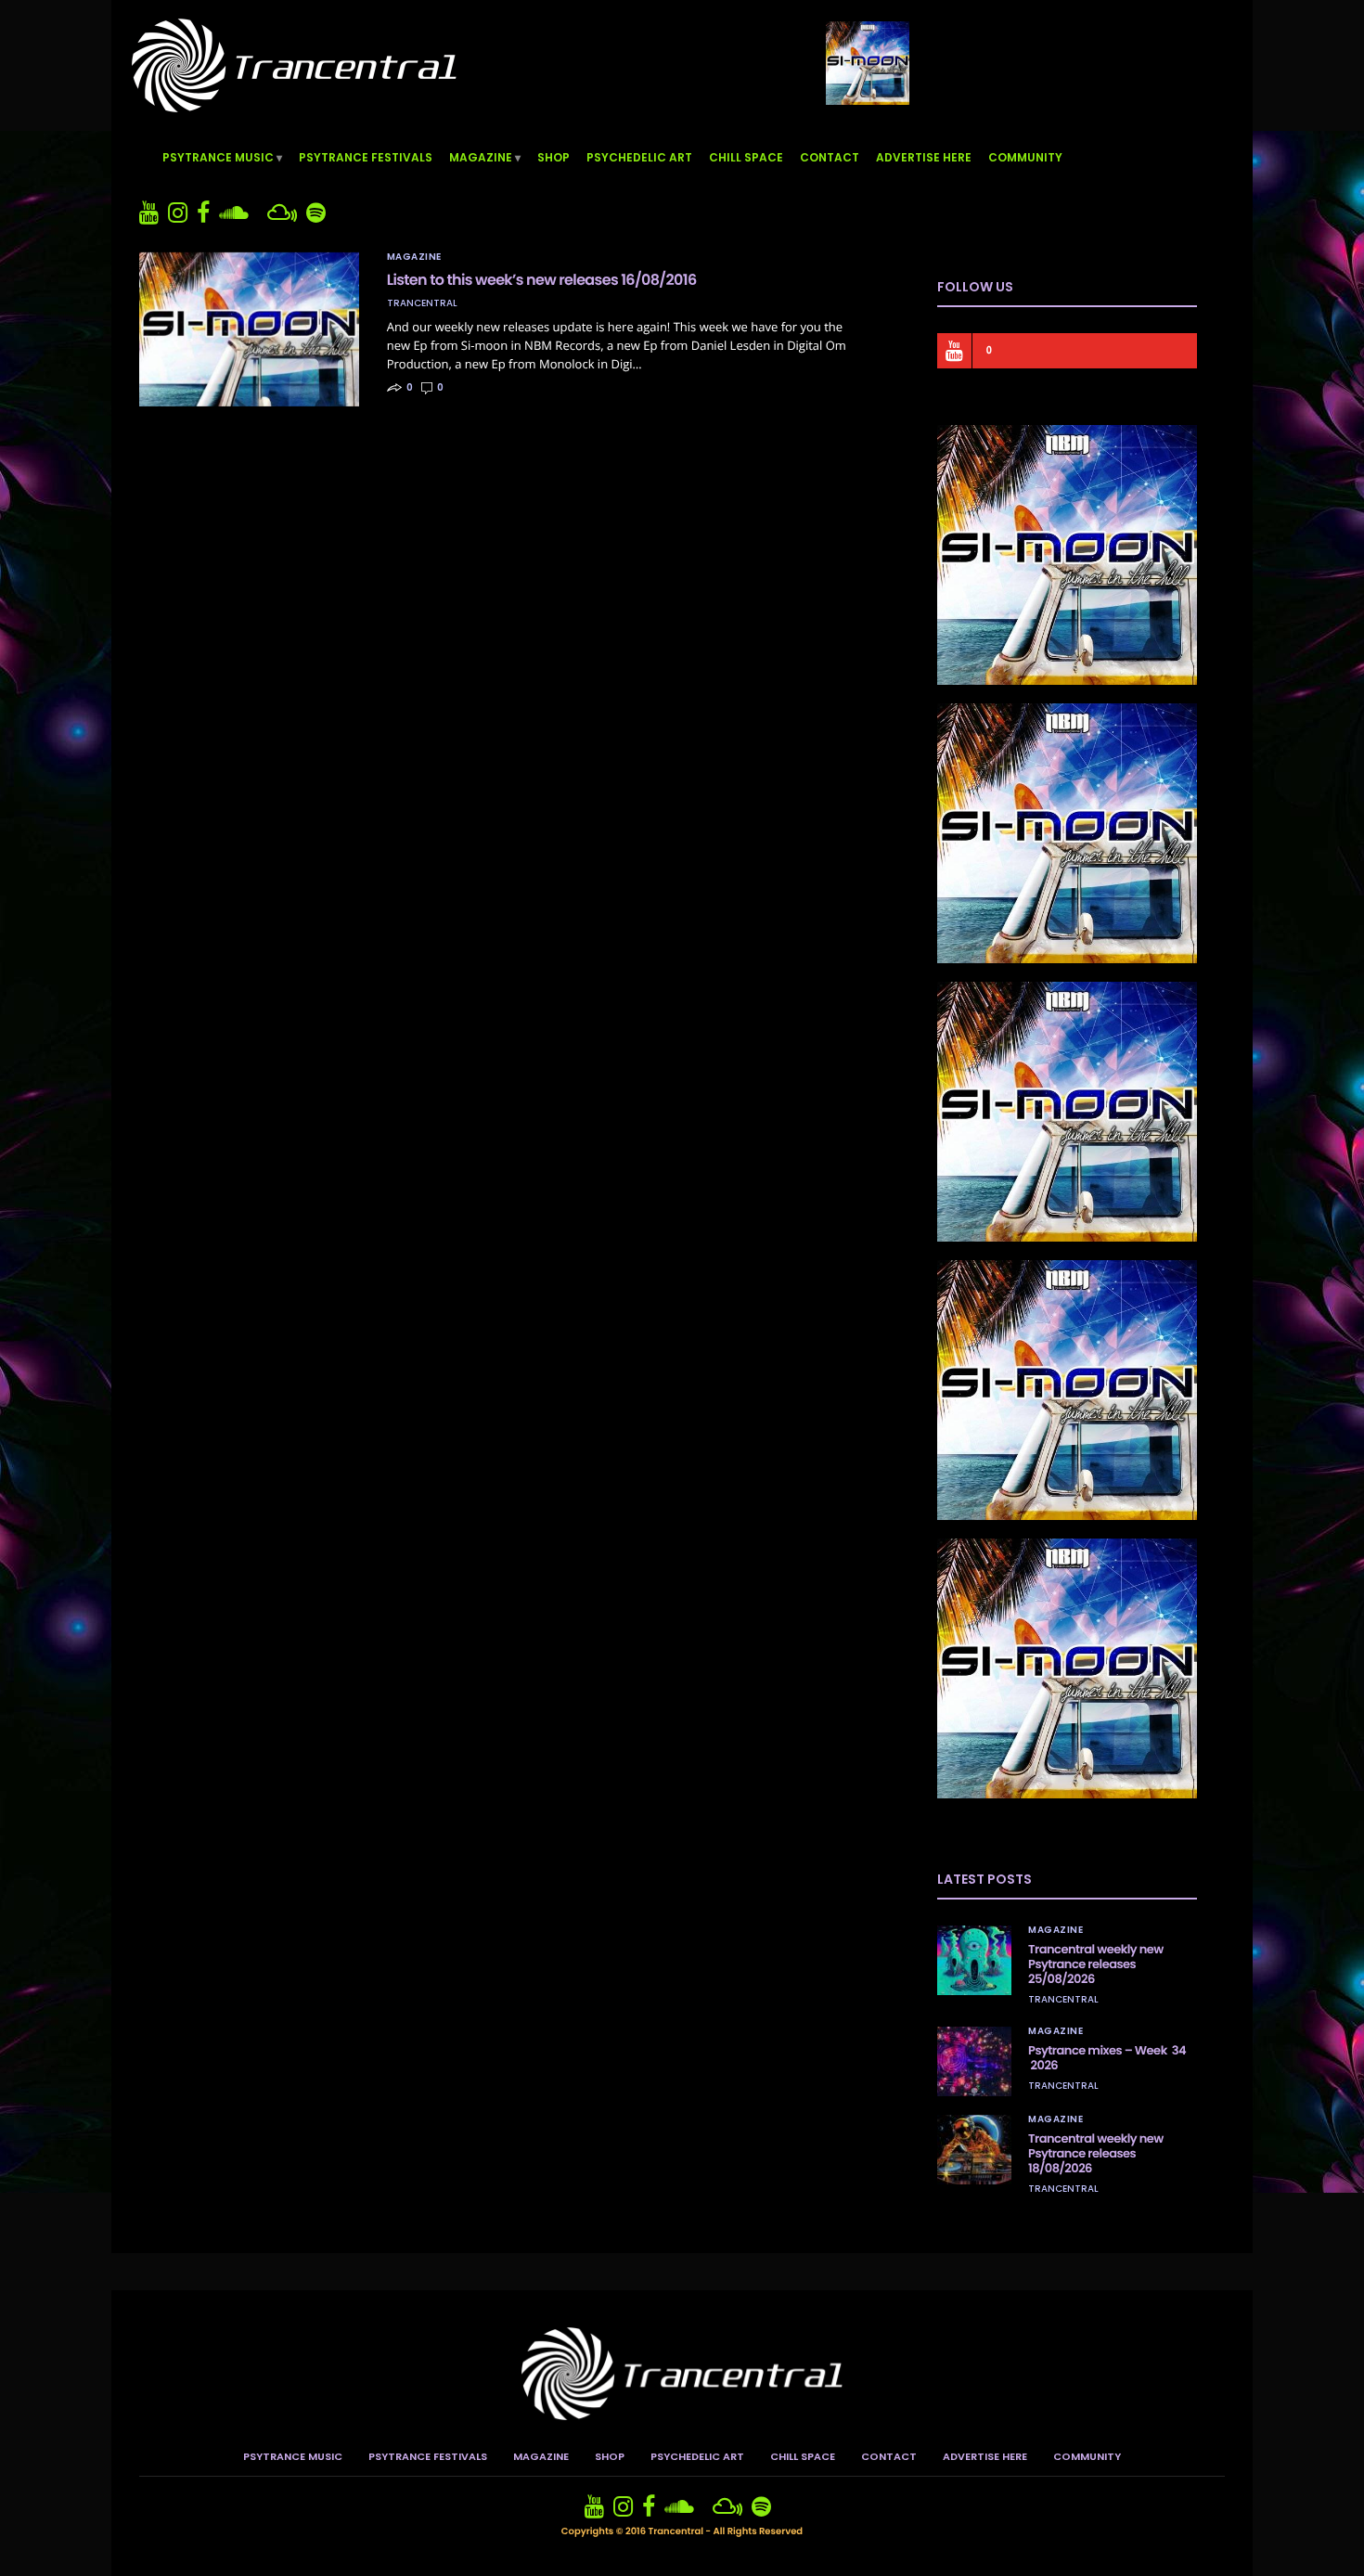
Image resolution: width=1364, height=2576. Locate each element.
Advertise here (924, 157)
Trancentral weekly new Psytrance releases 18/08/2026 (1096, 2153)
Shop (553, 157)
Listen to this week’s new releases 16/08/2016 (542, 280)
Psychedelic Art (639, 157)
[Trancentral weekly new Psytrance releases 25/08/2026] (974, 1960)
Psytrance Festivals (366, 157)
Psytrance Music (218, 157)
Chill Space (746, 157)
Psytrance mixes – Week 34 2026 (1107, 2058)
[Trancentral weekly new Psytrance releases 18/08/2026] (974, 2150)
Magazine (481, 157)
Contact (830, 157)
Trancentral (422, 303)
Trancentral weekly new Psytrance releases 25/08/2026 (1096, 1964)
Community (1025, 157)
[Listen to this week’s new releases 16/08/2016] (249, 329)
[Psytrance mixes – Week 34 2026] (974, 2061)
